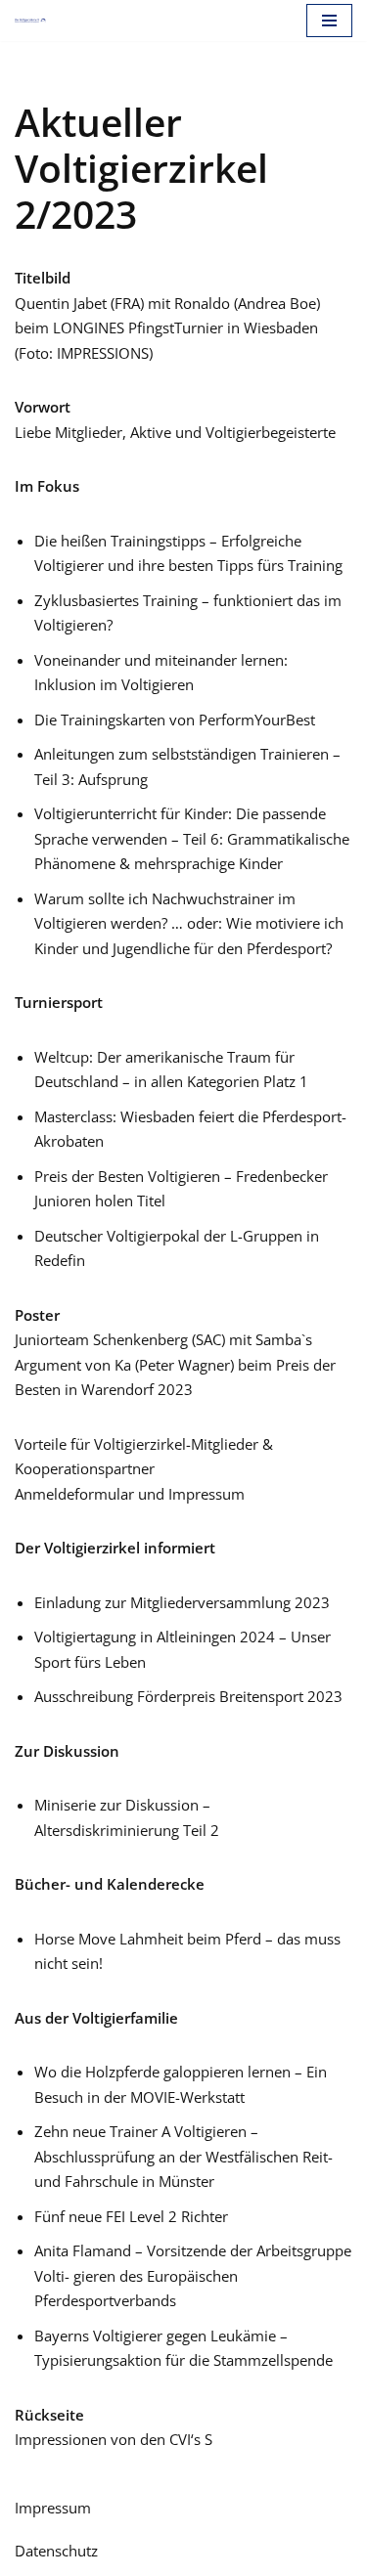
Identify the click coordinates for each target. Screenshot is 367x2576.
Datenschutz (56, 2551)
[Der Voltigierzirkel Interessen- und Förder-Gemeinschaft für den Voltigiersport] (30, 21)
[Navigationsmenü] (329, 21)
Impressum (53, 2508)
